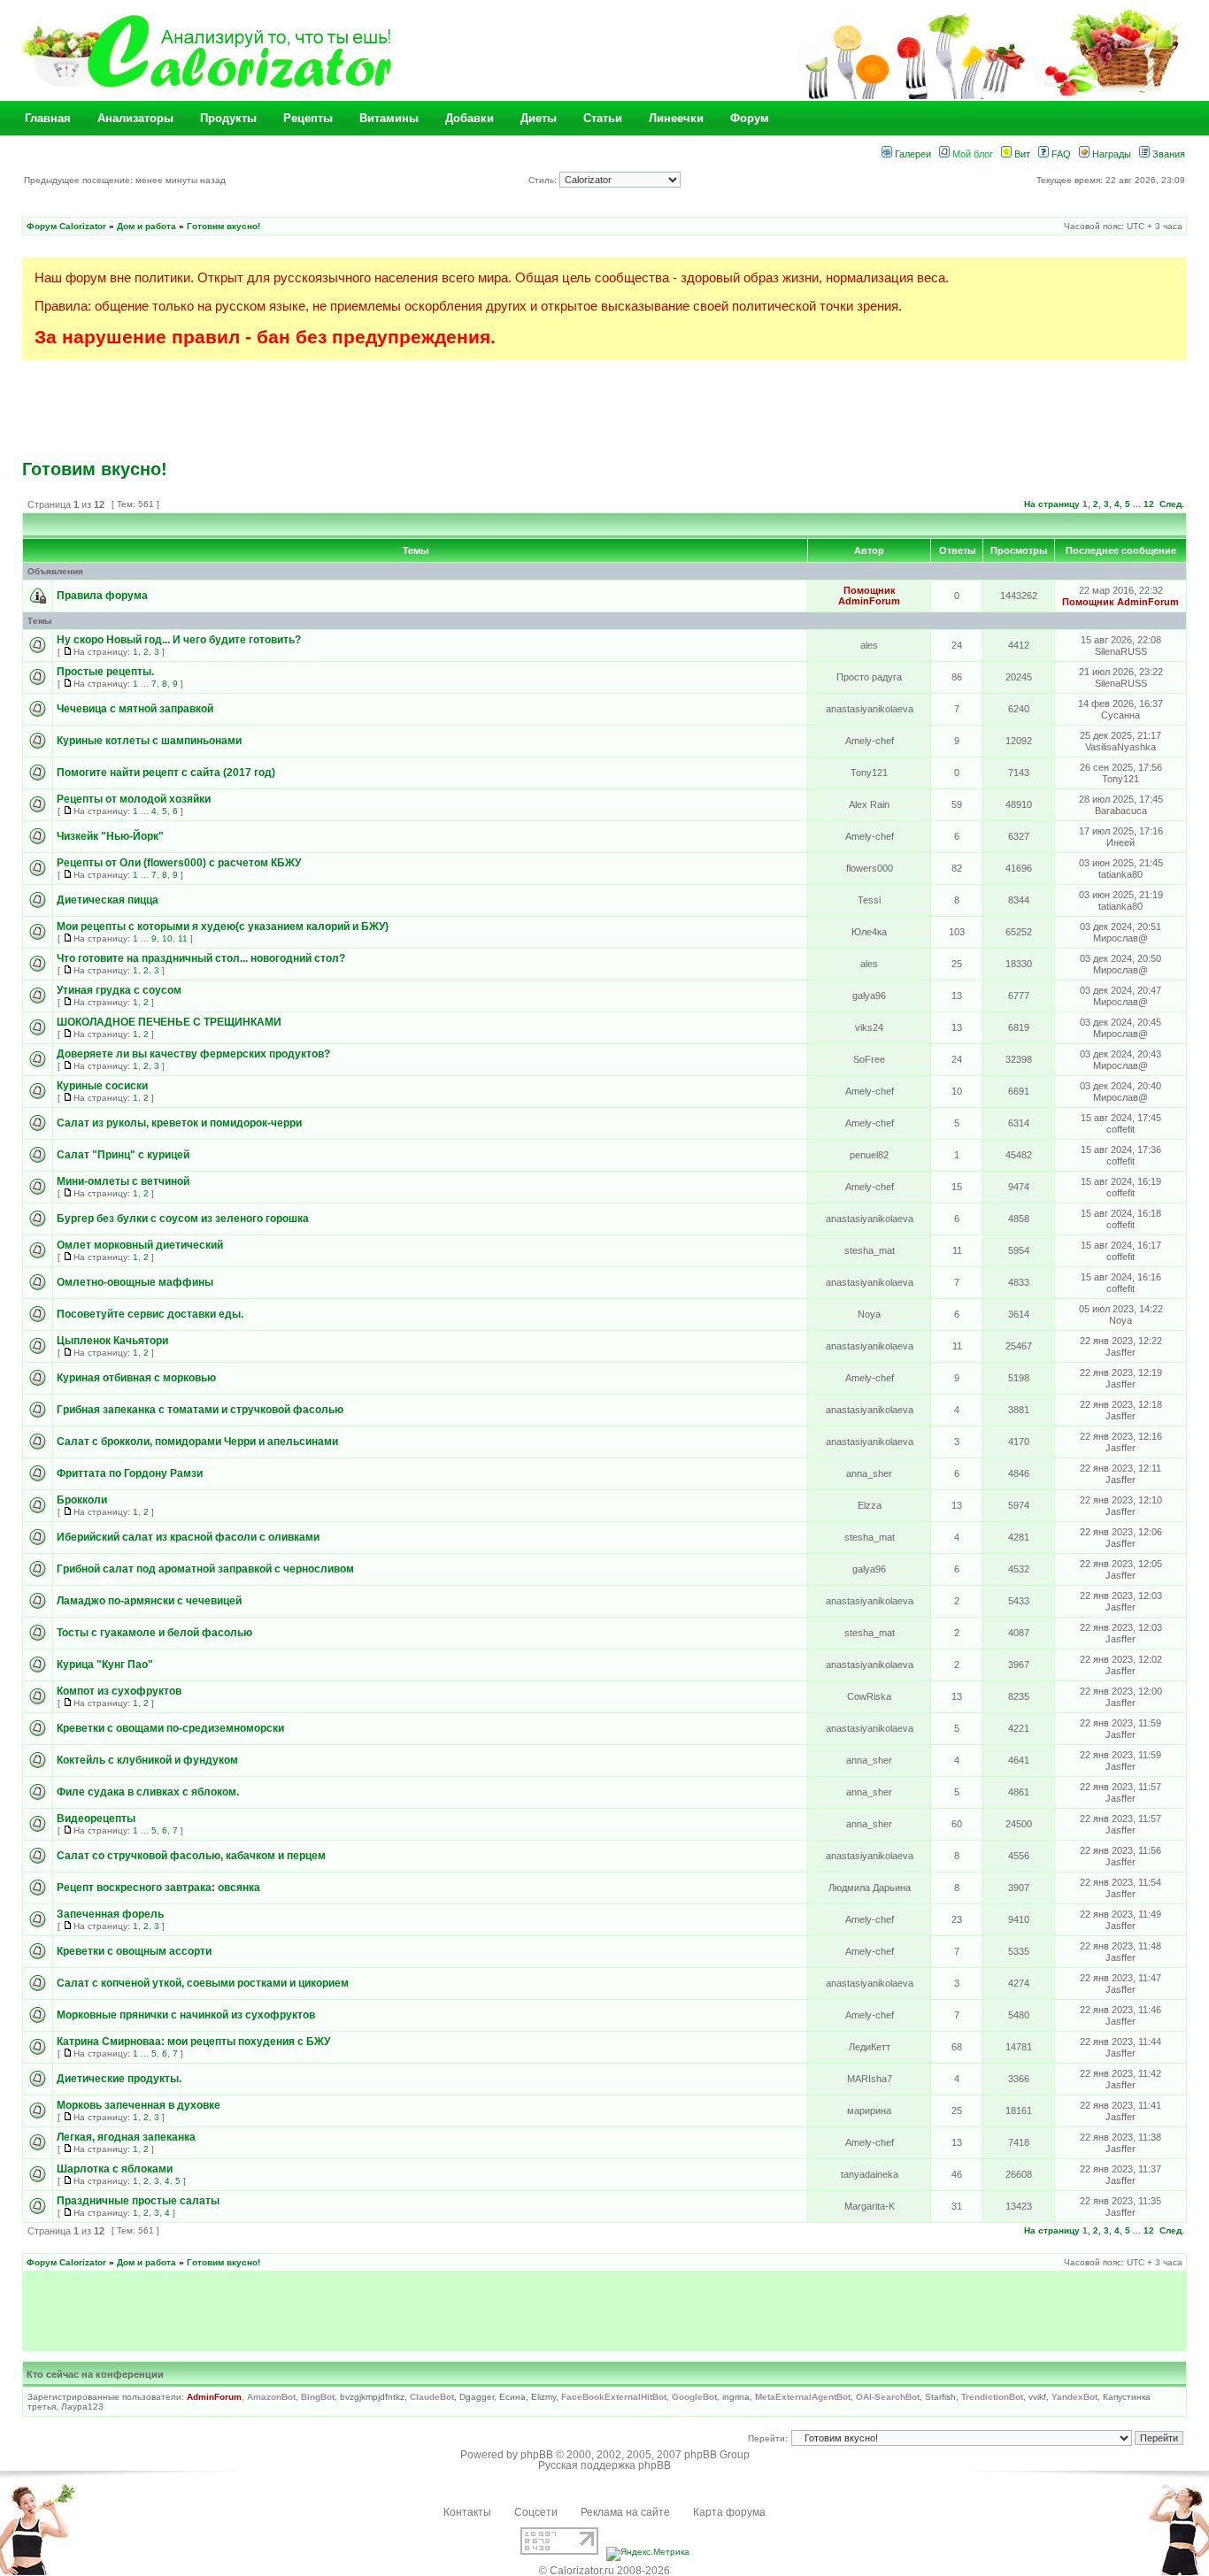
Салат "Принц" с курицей (123, 1155)
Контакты (467, 2512)
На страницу (1052, 504)
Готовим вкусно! (223, 226)
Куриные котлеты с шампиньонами (149, 741)
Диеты (539, 118)
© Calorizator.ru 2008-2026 (604, 2571)
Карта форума (729, 2512)
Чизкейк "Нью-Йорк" (110, 836)
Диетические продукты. (119, 2079)
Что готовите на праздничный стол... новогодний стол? (201, 958)
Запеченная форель (110, 1914)
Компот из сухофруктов (119, 1691)
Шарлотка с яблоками (115, 2169)
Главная (48, 118)
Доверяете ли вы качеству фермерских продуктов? (193, 1054)
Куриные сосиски (102, 1086)
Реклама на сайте (625, 2512)
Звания (1167, 154)
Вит (1021, 154)
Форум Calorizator (66, 226)
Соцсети (536, 2512)
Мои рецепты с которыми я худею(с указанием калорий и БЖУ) (223, 927)
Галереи (912, 154)
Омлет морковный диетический (140, 1245)
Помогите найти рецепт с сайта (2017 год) (166, 773)
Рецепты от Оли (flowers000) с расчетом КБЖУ (179, 863)
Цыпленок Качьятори (112, 1341)
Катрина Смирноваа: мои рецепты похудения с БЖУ (193, 2042)
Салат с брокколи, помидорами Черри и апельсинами (197, 1442)
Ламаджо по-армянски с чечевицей (149, 1601)
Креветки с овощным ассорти (134, 1951)
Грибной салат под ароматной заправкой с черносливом (205, 1569)
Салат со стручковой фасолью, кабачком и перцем (191, 1856)
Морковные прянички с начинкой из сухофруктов (186, 2015)
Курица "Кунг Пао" (105, 1665)
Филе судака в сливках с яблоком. (148, 1792)
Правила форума (102, 596)
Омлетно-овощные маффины (135, 1282)
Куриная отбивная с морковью (136, 1378)
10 (167, 938)
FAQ (1060, 154)
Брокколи (82, 1500)
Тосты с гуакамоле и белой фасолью (154, 1633)
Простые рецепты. (105, 672)
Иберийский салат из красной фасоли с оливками (188, 1537)
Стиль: (544, 180)
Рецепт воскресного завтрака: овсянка (158, 1888)
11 (183, 938)
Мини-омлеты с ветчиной (123, 1181)
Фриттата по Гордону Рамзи (130, 1473)
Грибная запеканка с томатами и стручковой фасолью (200, 1410)
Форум (750, 118)
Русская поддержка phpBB (604, 2465)
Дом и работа (146, 226)
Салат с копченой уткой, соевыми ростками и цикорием (203, 1983)
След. (1172, 504)
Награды (1110, 154)
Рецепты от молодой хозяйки (134, 799)
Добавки (470, 118)
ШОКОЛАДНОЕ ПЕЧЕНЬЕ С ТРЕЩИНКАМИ (169, 1022)
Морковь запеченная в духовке (139, 2105)
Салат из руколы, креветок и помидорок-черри (179, 1123)
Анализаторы (135, 118)
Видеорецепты (96, 1819)
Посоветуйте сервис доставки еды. (150, 1314)
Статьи (603, 118)
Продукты (228, 118)
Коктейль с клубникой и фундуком (147, 1760)
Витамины (389, 118)
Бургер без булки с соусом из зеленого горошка (183, 1219)
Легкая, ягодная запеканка (126, 2137)
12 (1149, 504)
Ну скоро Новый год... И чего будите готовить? (179, 640)
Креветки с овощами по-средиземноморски (170, 1728)
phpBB (537, 2455)
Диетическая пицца (108, 900)
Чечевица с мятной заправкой (135, 709)
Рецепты (308, 118)
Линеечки (676, 118)
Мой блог (971, 154)
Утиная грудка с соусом (119, 990)
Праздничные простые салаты (138, 2201)
